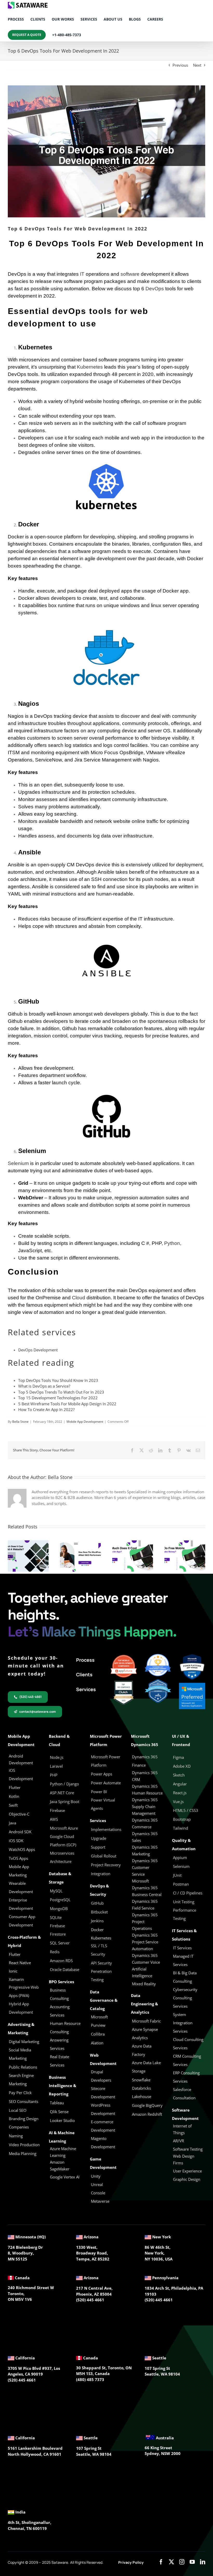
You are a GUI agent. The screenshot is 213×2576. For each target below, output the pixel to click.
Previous (180, 65)
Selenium (18, 1163)
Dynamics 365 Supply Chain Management (145, 1806)
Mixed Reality (144, 1984)
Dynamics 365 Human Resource (147, 1790)
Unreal (97, 2184)
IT (82, 274)
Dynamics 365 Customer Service (145, 1867)
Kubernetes (90, 367)
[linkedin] (203, 2562)
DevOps (155, 289)
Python (172, 1243)
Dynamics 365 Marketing (145, 1850)
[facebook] (161, 2562)
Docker (97, 1930)
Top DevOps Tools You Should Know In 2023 (58, 1380)
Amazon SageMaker (60, 2165)
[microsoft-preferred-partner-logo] (192, 1685)
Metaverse (101, 2201)
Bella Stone (20, 1422)
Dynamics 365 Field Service (145, 1905)
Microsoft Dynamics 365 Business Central (147, 1888)
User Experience (187, 2171)
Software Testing (188, 2149)
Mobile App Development (85, 1422)
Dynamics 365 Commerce (145, 1823)
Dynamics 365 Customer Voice (146, 1959)
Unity (96, 2176)
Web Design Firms (184, 2159)
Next (197, 65)
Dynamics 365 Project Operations (145, 1922)
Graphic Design (187, 2179)
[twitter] (171, 2562)
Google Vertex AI (65, 2177)
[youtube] (192, 2562)
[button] (12, 1556)
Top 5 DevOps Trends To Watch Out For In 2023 (61, 1392)
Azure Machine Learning (63, 2152)
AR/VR (178, 2141)
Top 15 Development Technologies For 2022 (58, 1398)
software (130, 274)
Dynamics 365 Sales (145, 1837)
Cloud (79, 1298)
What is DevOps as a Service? (44, 1386)
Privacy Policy (131, 2562)
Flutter (15, 1954)
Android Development (21, 1759)
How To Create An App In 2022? (46, 1409)
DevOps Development (38, 1350)
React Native (20, 1963)
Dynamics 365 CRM (145, 1776)
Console (99, 2193)
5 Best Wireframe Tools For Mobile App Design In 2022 (67, 1404)
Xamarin (16, 1979)
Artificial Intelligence (142, 1972)
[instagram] (182, 2562)
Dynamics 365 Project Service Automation (145, 1942)
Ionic (13, 1971)
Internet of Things (182, 2129)
